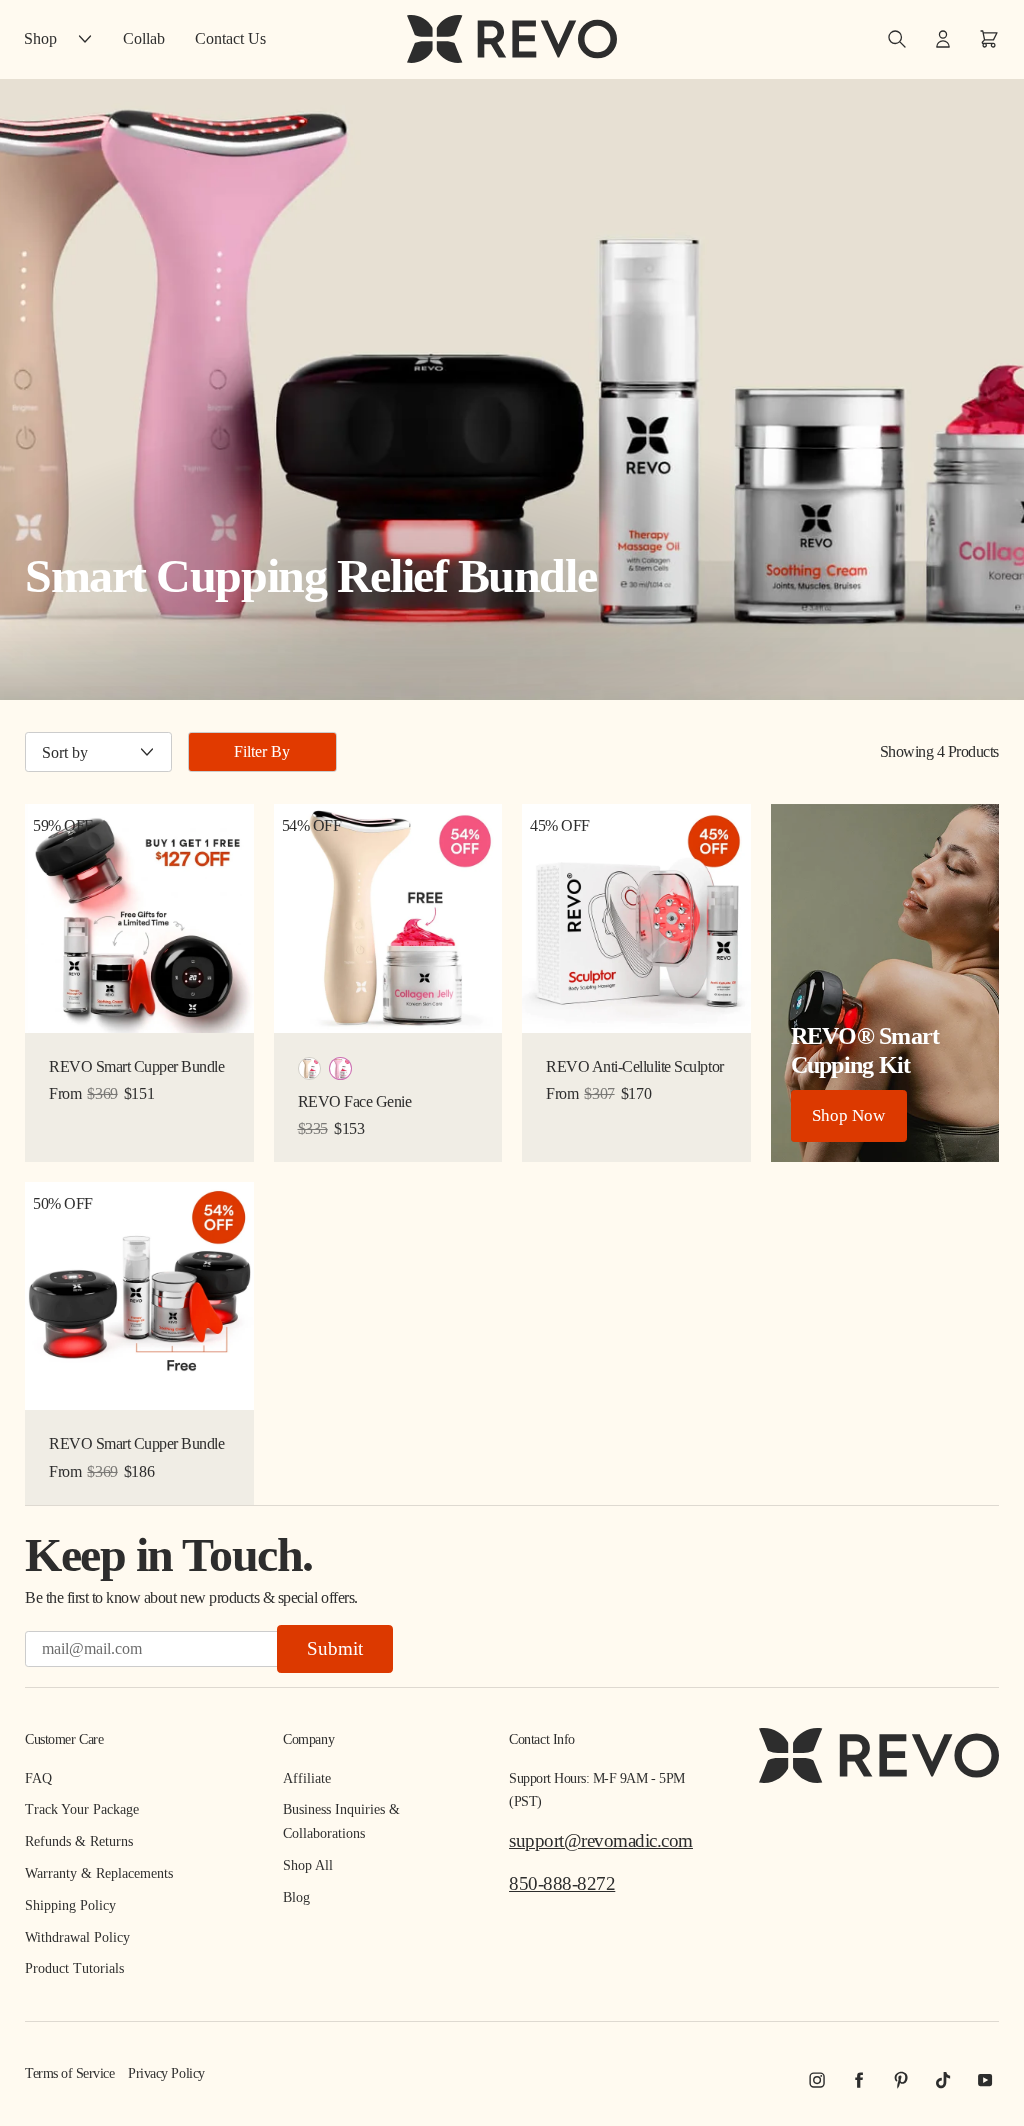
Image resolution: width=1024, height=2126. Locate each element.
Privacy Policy (166, 2073)
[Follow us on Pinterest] (901, 2080)
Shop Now (848, 1115)
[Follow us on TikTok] (943, 2080)
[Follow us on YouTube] (985, 2080)
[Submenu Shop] (90, 38)
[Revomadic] (512, 39)
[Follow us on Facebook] (859, 2080)
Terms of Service (69, 2073)
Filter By (262, 751)
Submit (335, 1648)
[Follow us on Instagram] (817, 2080)
